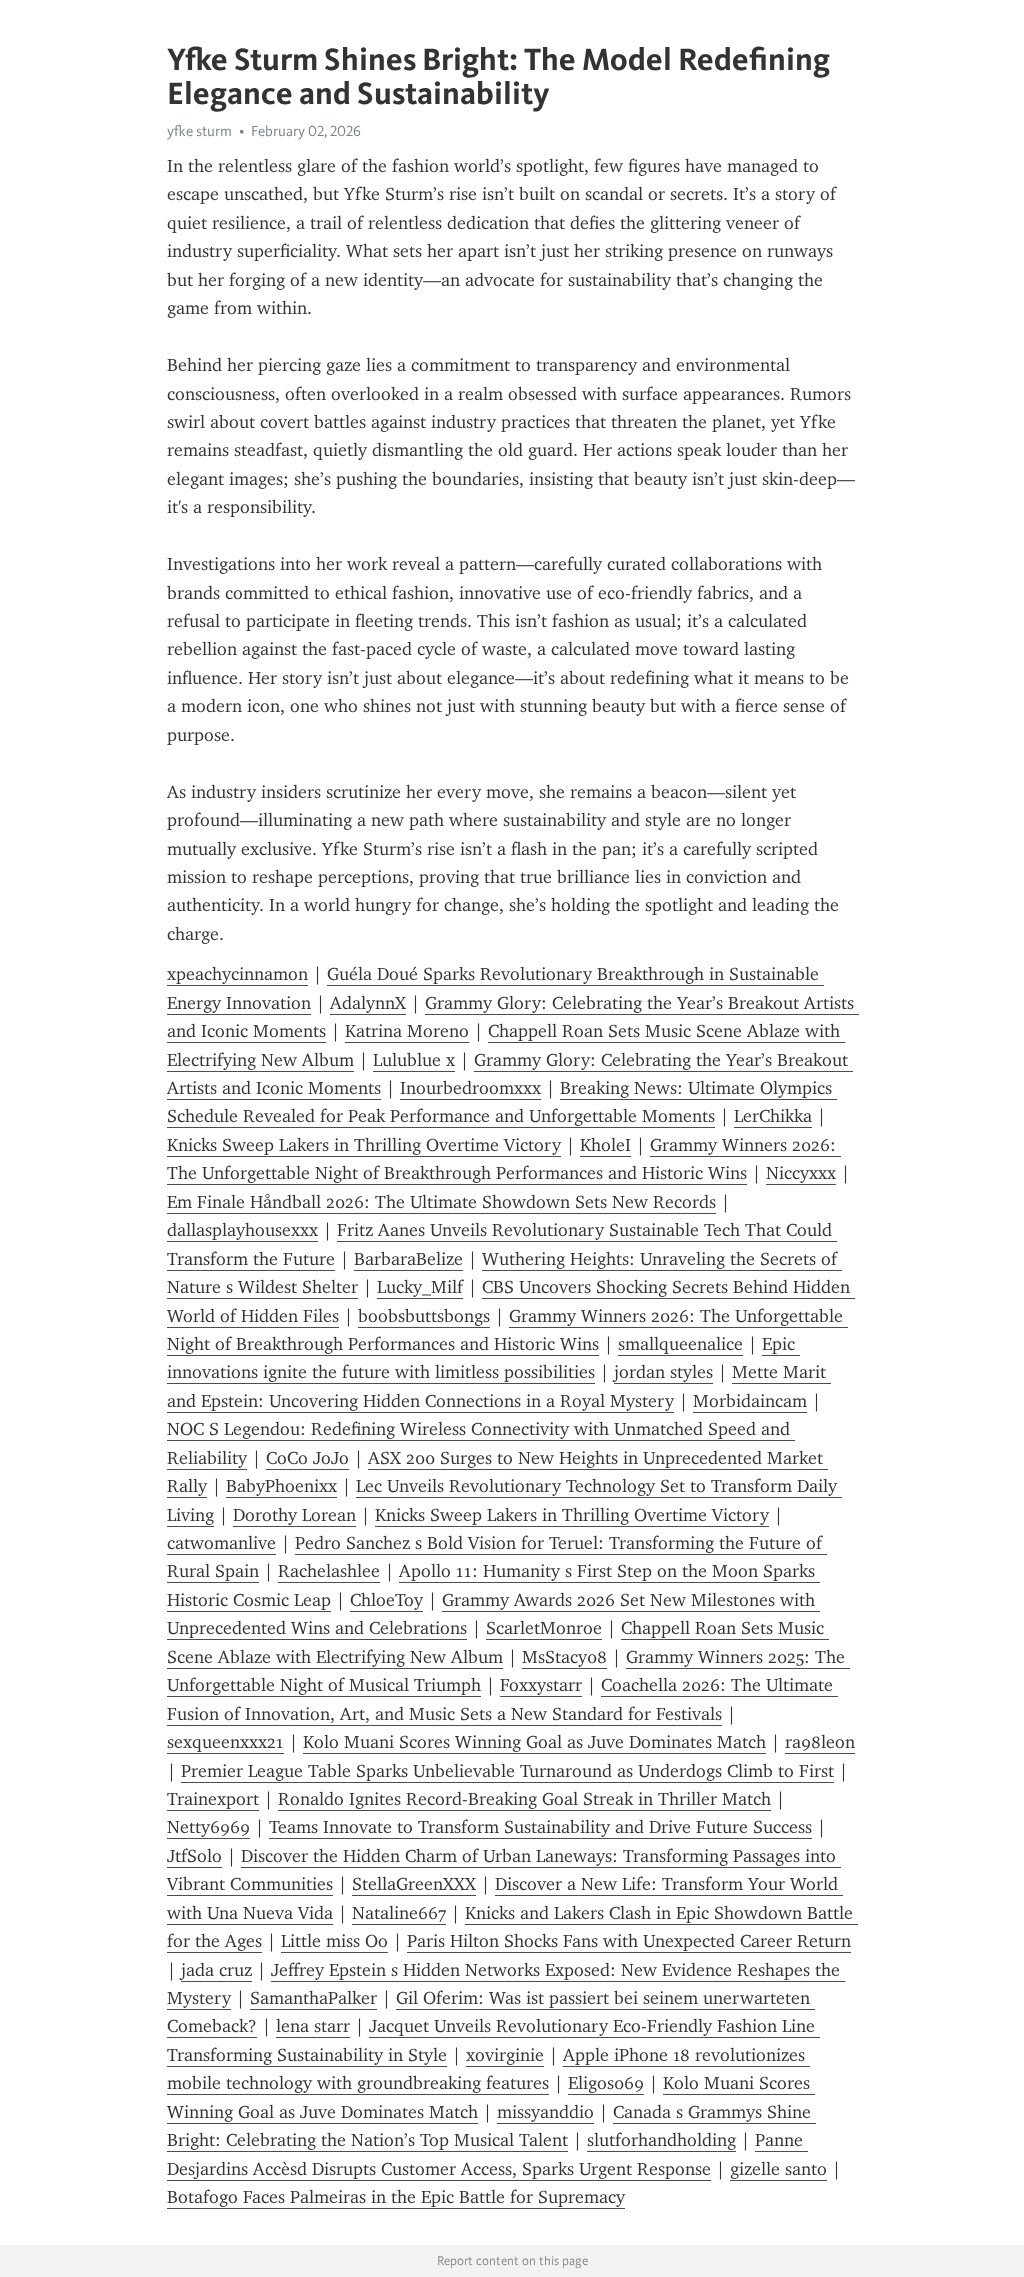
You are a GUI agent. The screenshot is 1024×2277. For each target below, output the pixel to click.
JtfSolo (194, 1856)
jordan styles (663, 1372)
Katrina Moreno (407, 1031)
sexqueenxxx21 (225, 1742)
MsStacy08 (564, 1657)
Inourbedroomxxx (470, 1088)
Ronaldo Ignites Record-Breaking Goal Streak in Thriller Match (524, 1799)
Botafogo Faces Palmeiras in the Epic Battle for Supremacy (396, 2197)
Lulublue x (414, 1060)
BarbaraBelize (408, 1259)
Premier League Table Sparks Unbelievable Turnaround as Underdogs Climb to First (507, 1771)
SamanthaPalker (313, 1998)
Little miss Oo (334, 1941)
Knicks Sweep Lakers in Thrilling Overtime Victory (364, 1145)
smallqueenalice (680, 1344)
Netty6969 (208, 1827)
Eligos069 (606, 2083)
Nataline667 (399, 1913)
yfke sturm (199, 131)
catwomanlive (221, 1543)
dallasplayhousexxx (242, 1230)
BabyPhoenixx (281, 1486)
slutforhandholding (661, 2140)
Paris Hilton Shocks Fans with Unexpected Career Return (629, 1941)
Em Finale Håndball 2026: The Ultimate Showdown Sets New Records (441, 1202)
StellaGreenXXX (414, 1884)
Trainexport (213, 1799)
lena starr (313, 2026)
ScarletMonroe (544, 1628)
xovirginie (505, 2055)
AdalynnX (368, 1003)
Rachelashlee (329, 1571)
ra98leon (820, 1742)
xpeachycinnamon (237, 974)
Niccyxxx (801, 1173)
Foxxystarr (541, 1685)
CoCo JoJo (307, 1458)
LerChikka (773, 1116)
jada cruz (216, 1970)
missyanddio (545, 2112)
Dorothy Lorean (294, 1515)
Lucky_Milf (420, 1287)
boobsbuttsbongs (424, 1316)
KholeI (605, 1145)
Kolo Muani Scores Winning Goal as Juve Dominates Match (534, 1742)
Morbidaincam (750, 1401)
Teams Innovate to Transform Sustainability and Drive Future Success (540, 1827)
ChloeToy (386, 1600)
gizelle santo (778, 2169)
